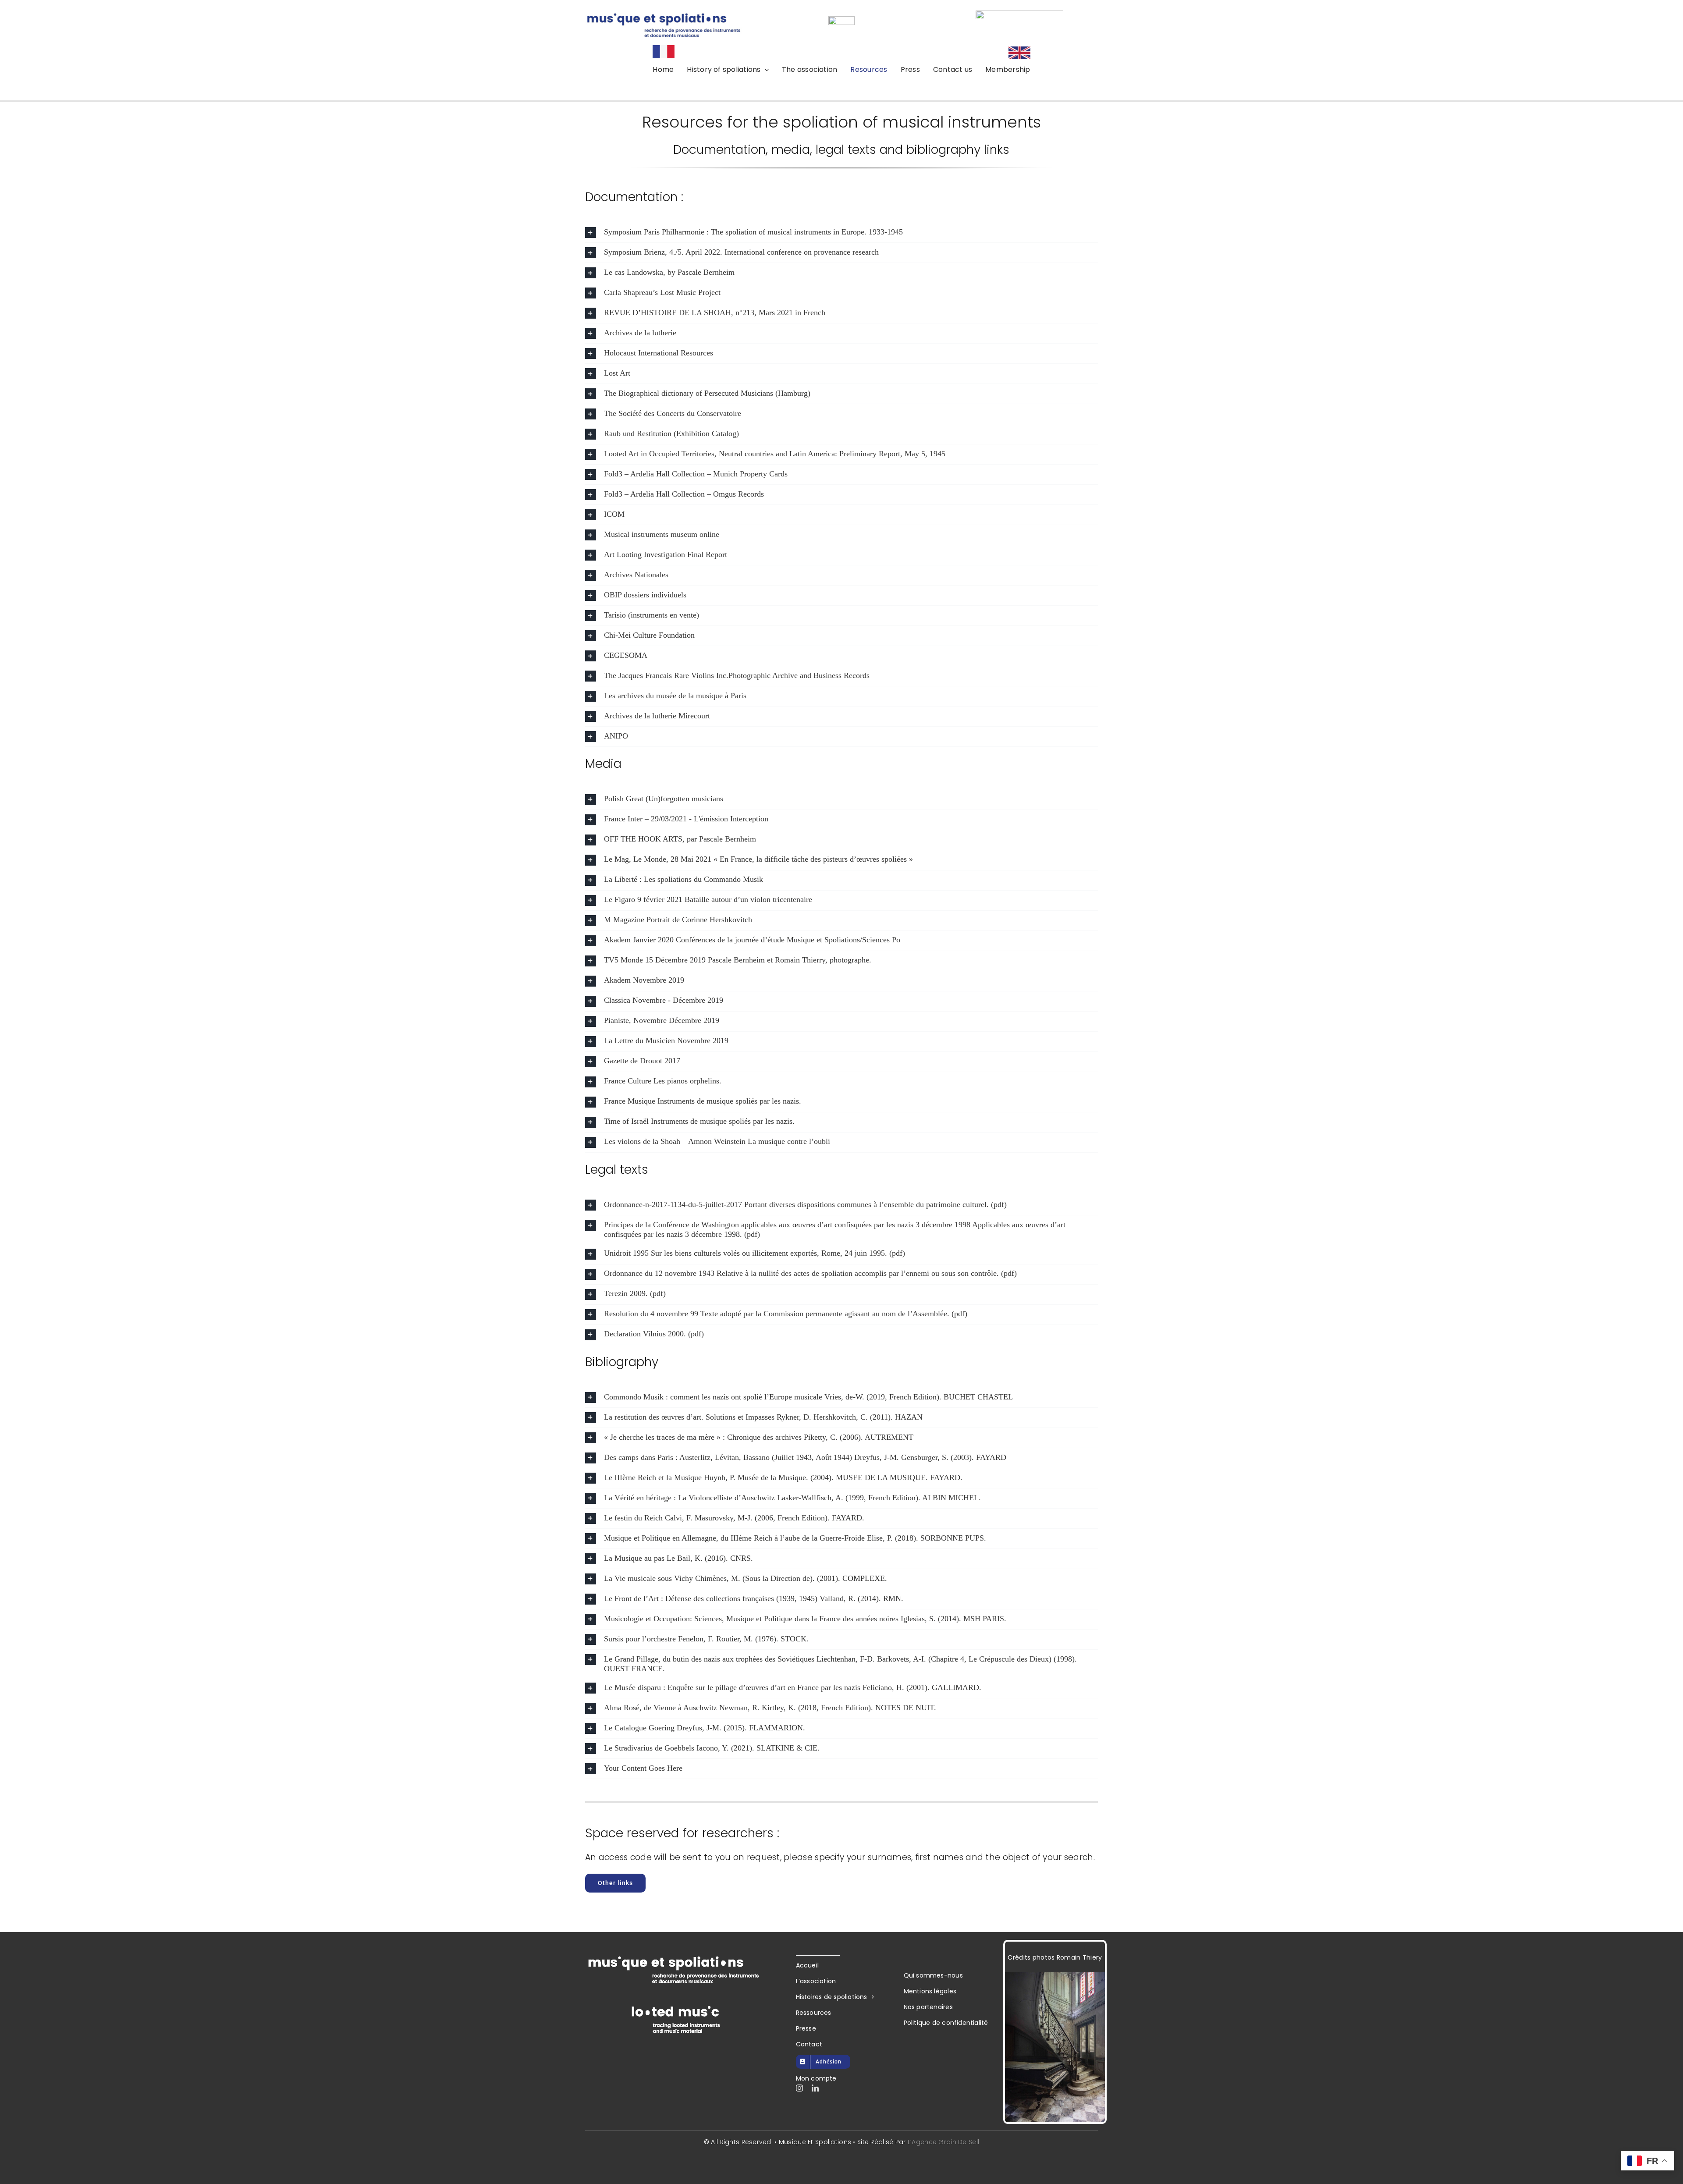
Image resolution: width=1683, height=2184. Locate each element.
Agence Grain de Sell (945, 2142)
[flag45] (1019, 51)
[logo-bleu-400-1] (664, 16)
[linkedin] (815, 2088)
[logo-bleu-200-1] (1019, 15)
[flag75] (664, 49)
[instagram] (799, 2088)
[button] (841, 233)
